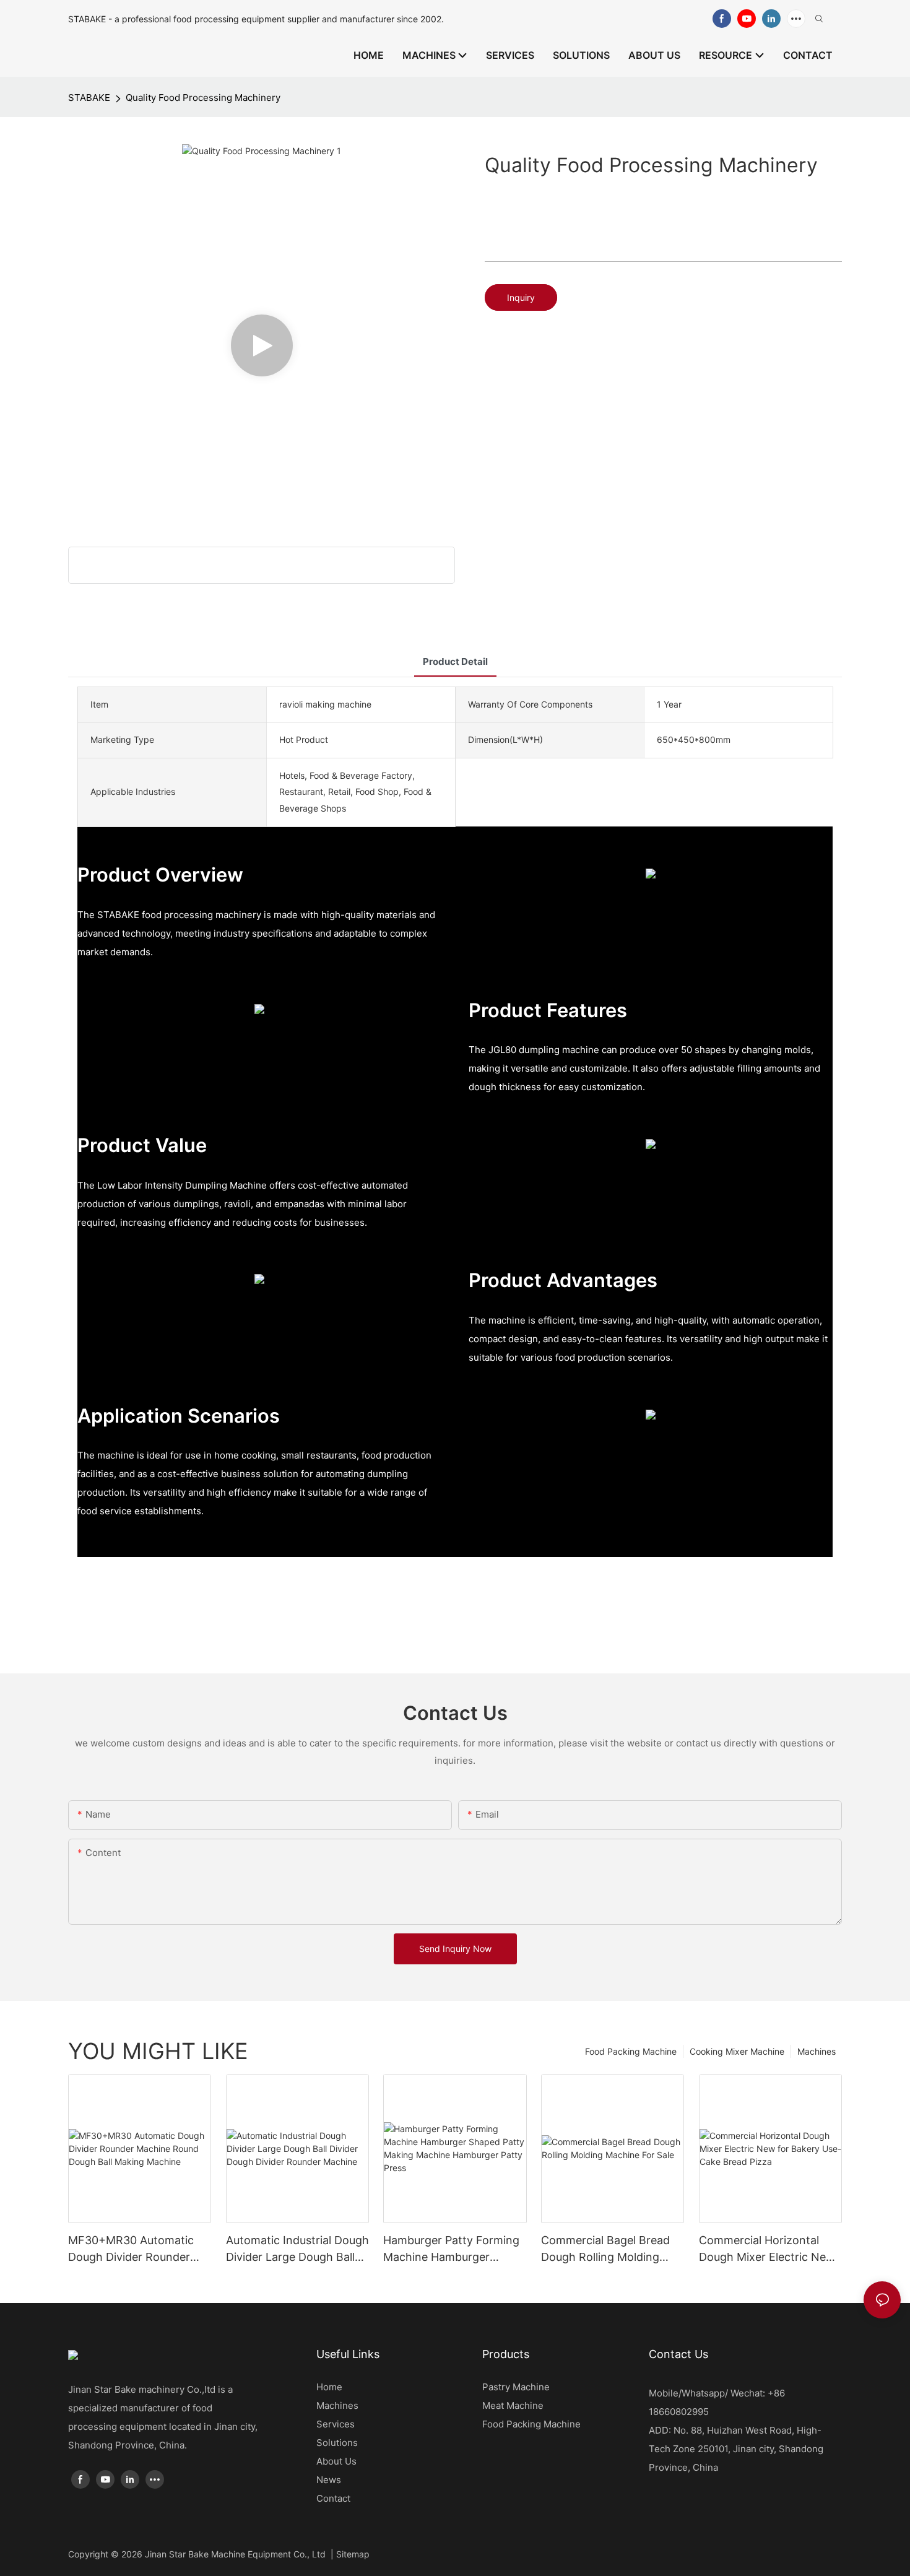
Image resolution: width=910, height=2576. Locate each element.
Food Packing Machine (631, 2051)
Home (329, 2387)
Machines (817, 2051)
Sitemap (353, 2554)
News (329, 2480)
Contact (333, 2498)
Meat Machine (513, 2405)
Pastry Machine (516, 2387)
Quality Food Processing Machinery (203, 98)
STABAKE (89, 98)
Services (336, 2424)
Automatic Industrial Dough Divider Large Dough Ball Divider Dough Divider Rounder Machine (297, 2249)
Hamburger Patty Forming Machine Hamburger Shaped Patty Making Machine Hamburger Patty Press (452, 2249)
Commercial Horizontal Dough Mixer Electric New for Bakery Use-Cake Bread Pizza (767, 2249)
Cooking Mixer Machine (737, 2051)
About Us (336, 2461)
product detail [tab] (455, 661)
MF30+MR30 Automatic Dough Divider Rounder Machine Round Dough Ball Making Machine (139, 2249)
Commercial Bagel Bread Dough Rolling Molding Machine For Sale (605, 2249)
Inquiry (521, 297)
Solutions (337, 2443)
